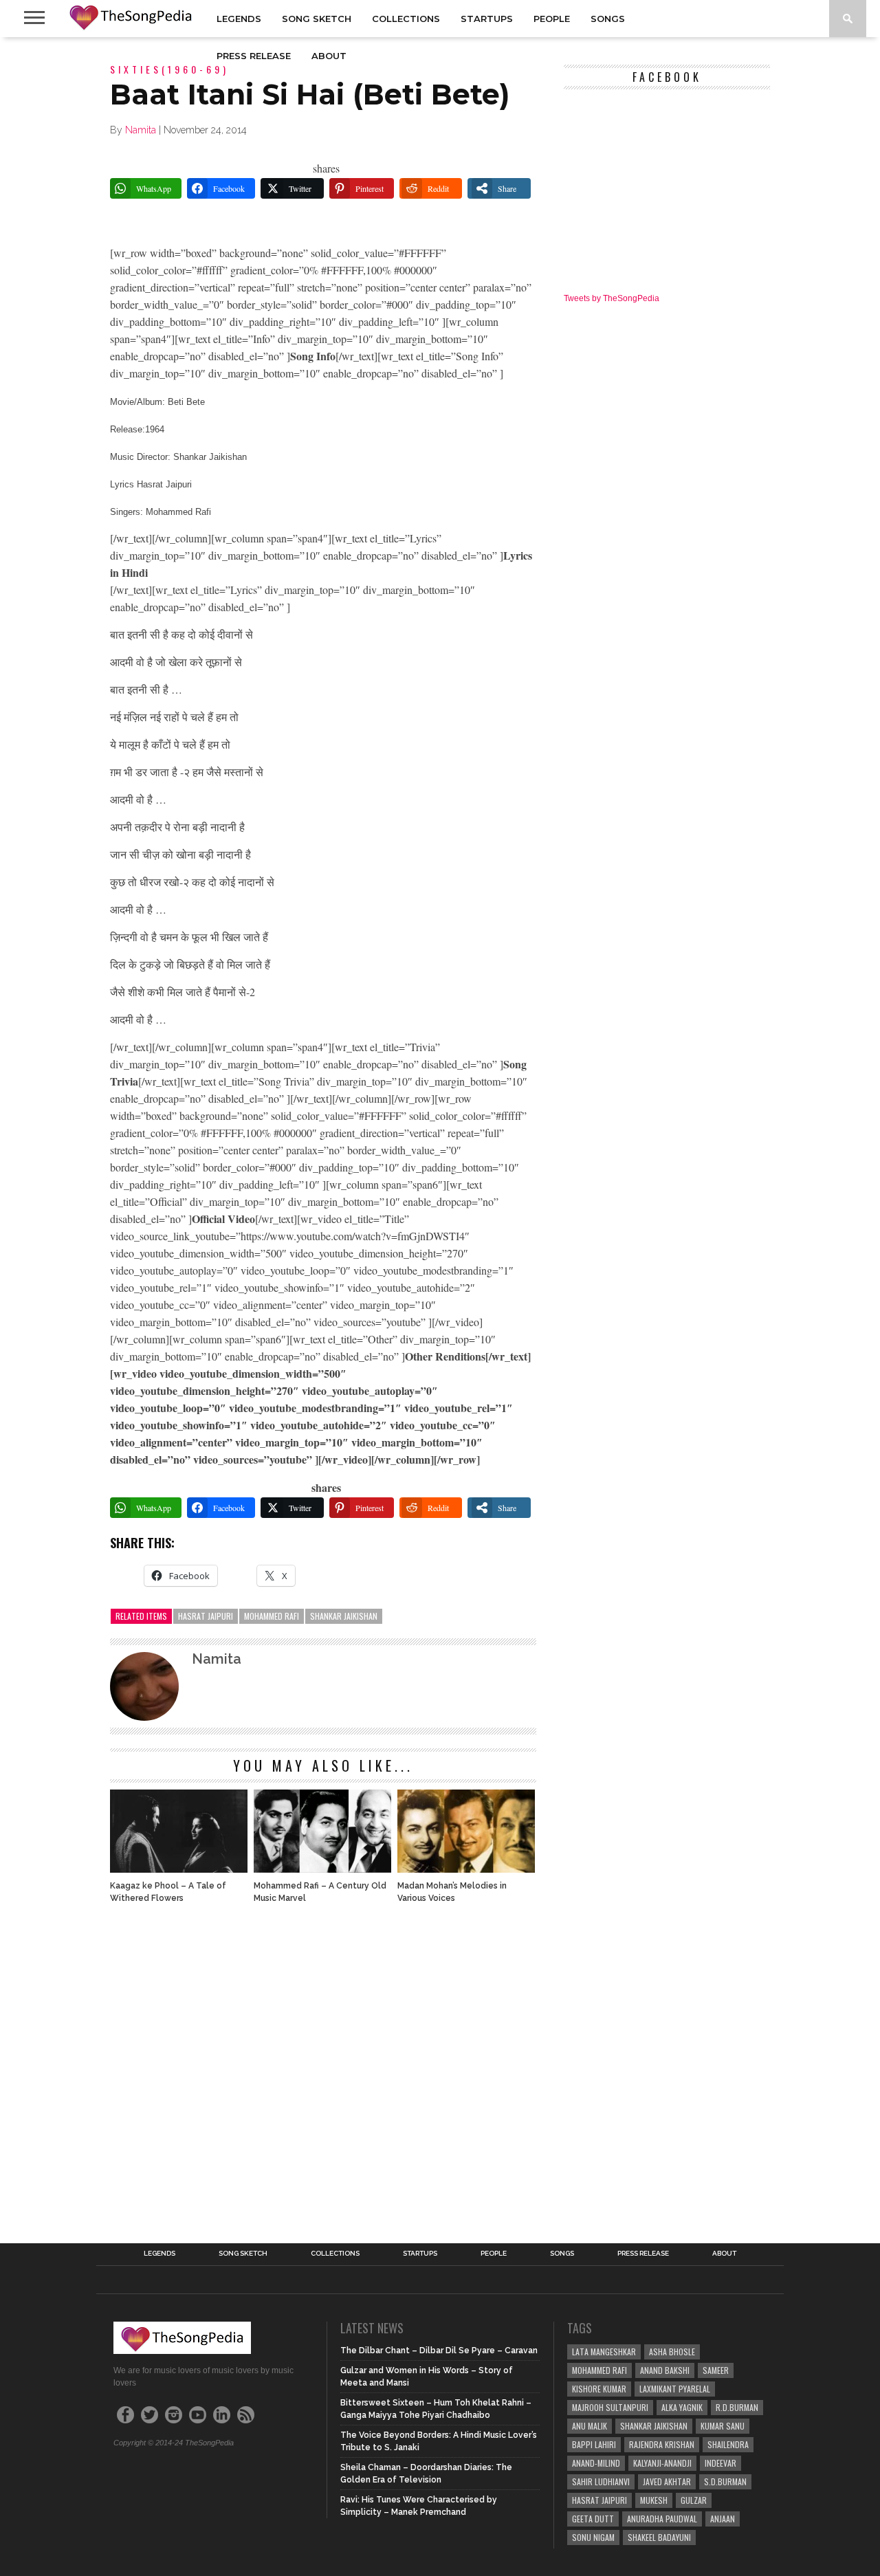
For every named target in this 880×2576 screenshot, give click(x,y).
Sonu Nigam (593, 2537)
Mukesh (654, 2500)
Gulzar (694, 2500)
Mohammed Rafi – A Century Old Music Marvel (320, 1892)
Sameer (716, 2370)
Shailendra (728, 2444)
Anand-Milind (596, 2463)
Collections (406, 19)
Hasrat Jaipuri (206, 1616)
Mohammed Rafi (272, 1616)
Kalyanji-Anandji (662, 2463)
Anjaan (723, 2519)
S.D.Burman (725, 2481)
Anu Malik (590, 2426)
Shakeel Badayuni (659, 2537)
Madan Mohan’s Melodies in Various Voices (452, 1892)
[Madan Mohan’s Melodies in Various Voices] (466, 1869)
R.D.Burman (737, 2407)
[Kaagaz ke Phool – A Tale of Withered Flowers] (179, 1869)
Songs (608, 19)
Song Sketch (317, 19)
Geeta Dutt (593, 2519)
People (552, 19)
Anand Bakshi (665, 2370)
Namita (141, 130)
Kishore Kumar (599, 2389)
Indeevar (720, 2463)
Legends (239, 19)
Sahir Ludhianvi (601, 2481)
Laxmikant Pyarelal (675, 2389)
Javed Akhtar (667, 2481)
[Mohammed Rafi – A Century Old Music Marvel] (322, 1869)
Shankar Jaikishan (344, 1616)
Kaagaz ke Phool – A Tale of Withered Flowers (168, 1892)
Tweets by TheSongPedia (612, 298)
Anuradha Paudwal (662, 2519)
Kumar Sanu (723, 2426)
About (329, 56)
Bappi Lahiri (594, 2444)
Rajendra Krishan (662, 2444)
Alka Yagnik (682, 2407)
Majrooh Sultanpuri (610, 2407)
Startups (487, 19)
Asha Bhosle (672, 2352)
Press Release (254, 56)
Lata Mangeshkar (604, 2352)
